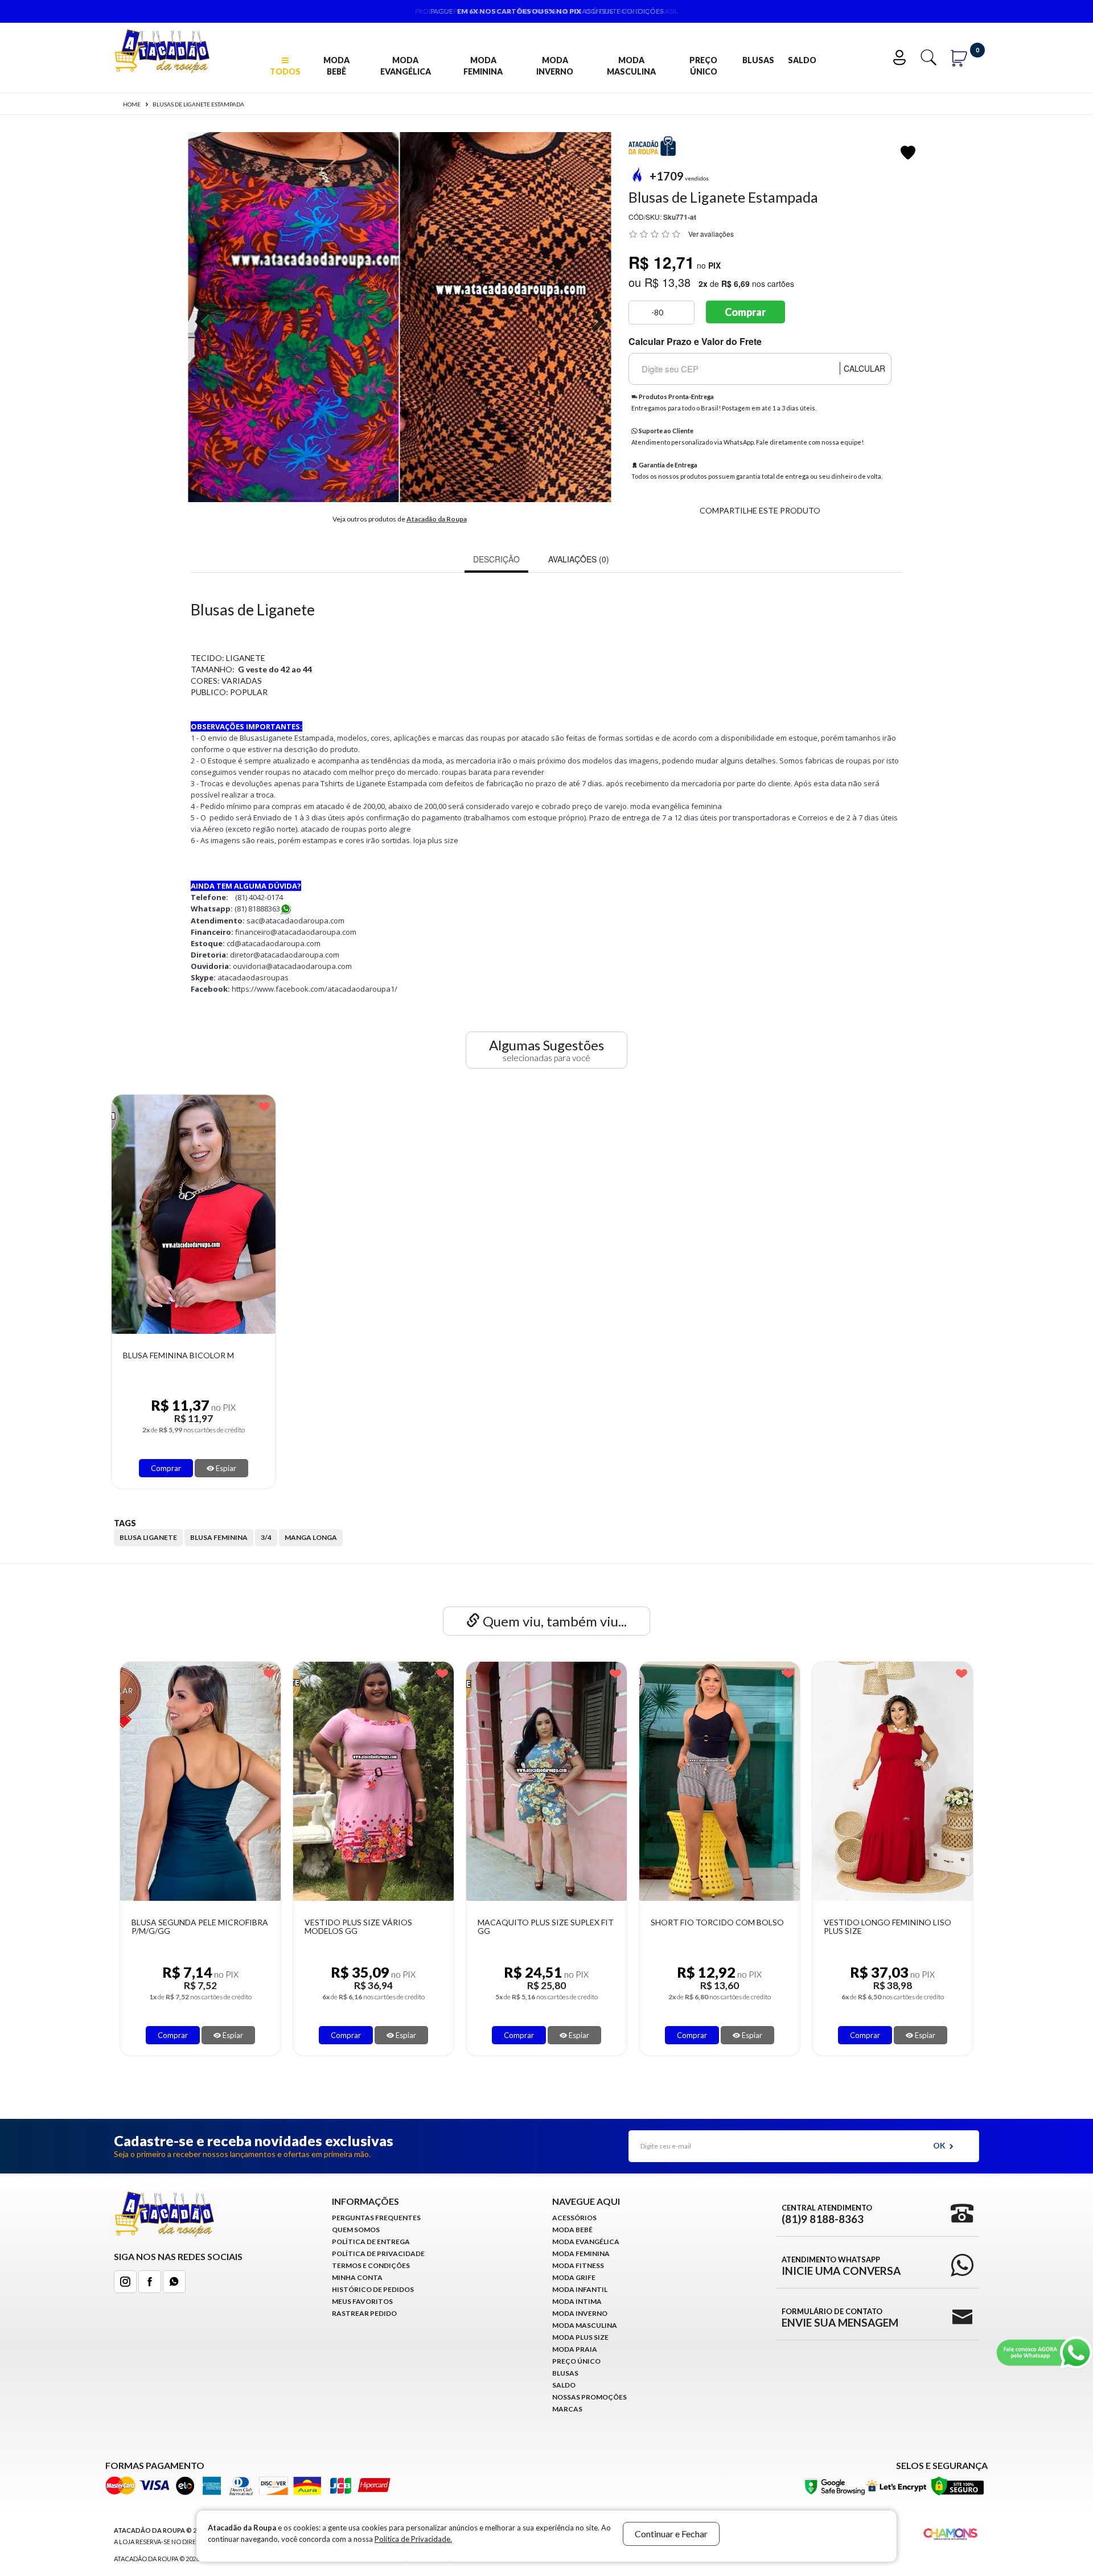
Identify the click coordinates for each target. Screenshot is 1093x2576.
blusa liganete (148, 1537)
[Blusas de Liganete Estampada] (293, 317)
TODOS (285, 71)
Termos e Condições (371, 2265)
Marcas (567, 2409)
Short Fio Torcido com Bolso (564, 1922)
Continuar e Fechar (671, 2534)
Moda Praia (575, 2349)
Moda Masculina (631, 66)
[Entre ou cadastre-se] (902, 56)
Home (132, 104)
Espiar (225, 1468)
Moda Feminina (483, 66)
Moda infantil (580, 2289)
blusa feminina (219, 1537)
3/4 (266, 1537)
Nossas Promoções (589, 2397)
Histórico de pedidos (373, 2289)
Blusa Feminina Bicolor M (178, 1355)
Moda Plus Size (580, 2337)
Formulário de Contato (840, 2318)
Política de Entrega (371, 2242)
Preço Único (703, 66)
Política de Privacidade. (413, 2539)
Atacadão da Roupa (437, 519)
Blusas (758, 60)
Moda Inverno (555, 66)
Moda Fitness (578, 2265)
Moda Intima (577, 2301)
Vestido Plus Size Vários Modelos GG (205, 1927)
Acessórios (574, 2218)
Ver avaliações (711, 234)
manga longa (311, 1537)
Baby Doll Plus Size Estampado (910, 1922)
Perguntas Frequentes (376, 2218)
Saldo (802, 60)
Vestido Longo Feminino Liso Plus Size (734, 1927)
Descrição (496, 559)
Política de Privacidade (378, 2254)
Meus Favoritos (362, 2301)
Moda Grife (574, 2277)
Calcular (864, 368)
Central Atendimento (827, 2214)
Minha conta (357, 2277)
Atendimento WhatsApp (841, 2266)
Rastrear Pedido (364, 2313)
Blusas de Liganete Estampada (198, 104)
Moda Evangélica (406, 66)
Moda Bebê (336, 66)
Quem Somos (356, 2230)
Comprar (745, 312)
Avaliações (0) (579, 559)
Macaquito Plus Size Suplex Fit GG (392, 1927)
